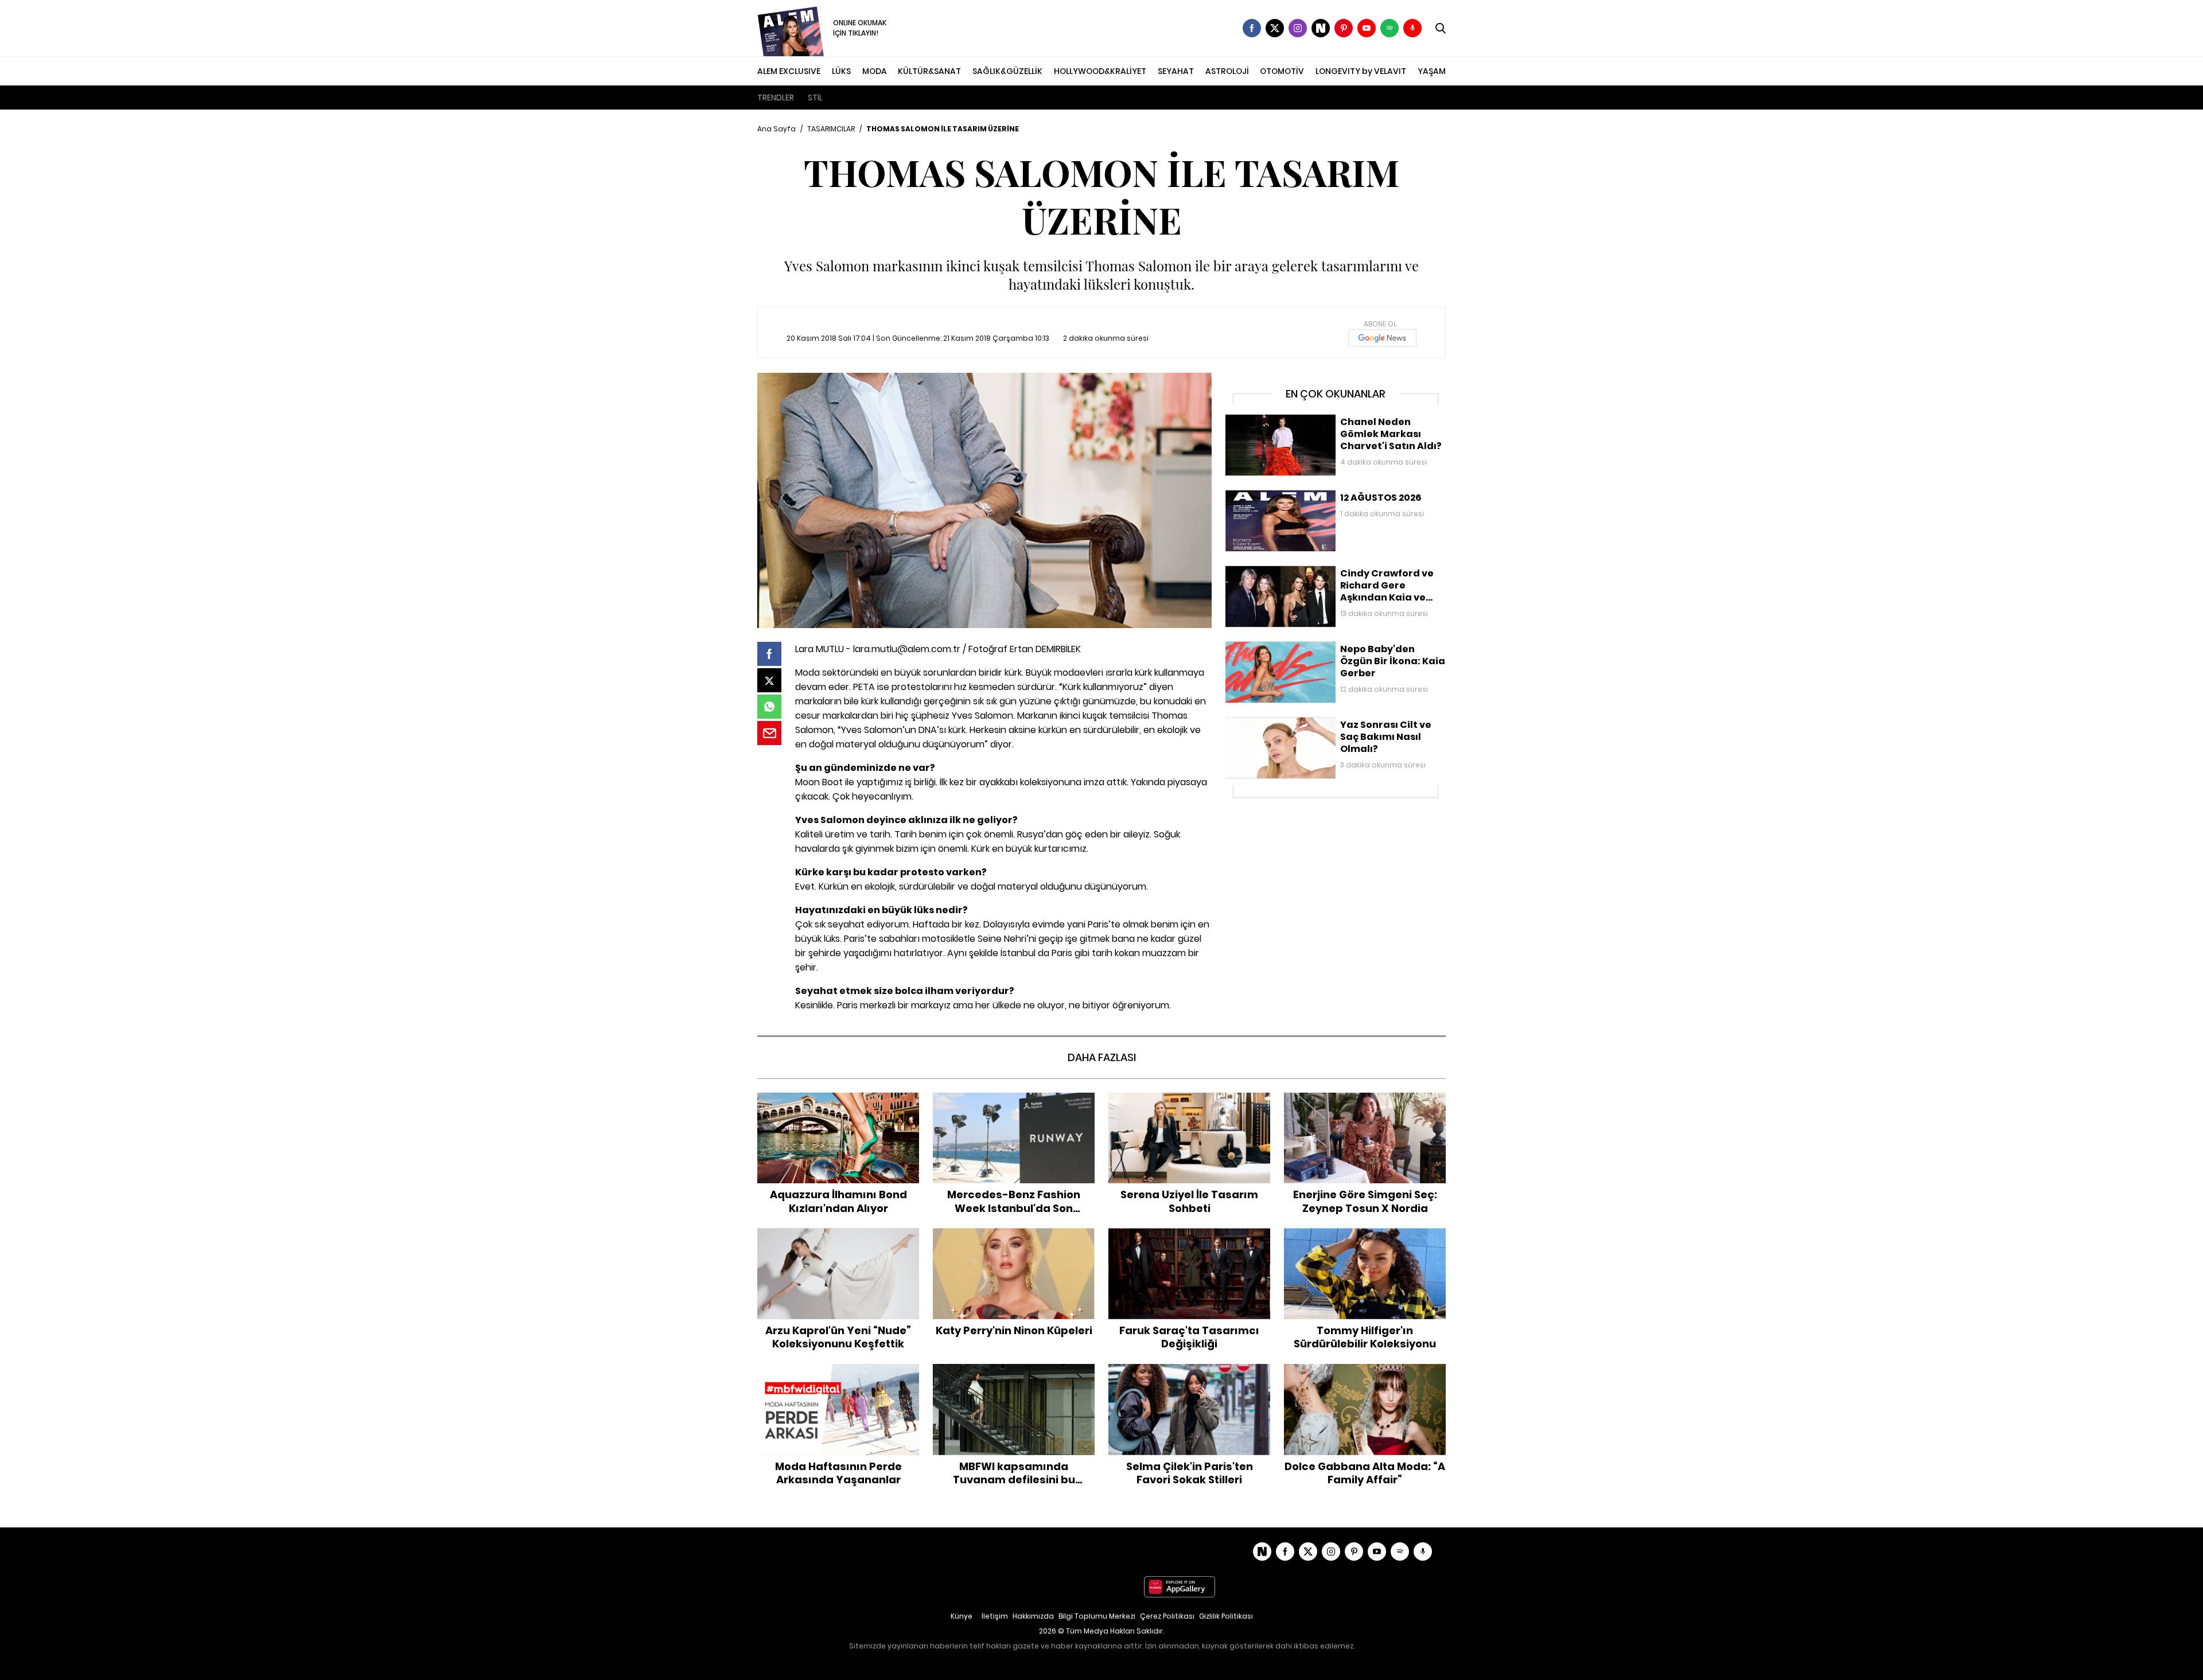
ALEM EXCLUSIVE (789, 71)
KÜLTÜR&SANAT (929, 71)
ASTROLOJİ (1227, 71)
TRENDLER (776, 98)
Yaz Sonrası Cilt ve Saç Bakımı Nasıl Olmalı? (1311, 723)
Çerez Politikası (1167, 1616)
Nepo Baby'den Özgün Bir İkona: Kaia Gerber (1312, 647)
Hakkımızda (1033, 1616)
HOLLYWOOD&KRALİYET (1100, 71)
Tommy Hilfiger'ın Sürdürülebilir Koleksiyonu (1365, 1240)
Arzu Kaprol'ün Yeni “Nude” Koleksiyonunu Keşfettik (838, 1240)
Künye (962, 1616)
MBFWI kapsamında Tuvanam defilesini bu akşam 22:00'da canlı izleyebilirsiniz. (1014, 1376)
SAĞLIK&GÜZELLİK (1007, 71)
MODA (875, 71)
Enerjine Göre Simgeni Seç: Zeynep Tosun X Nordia (1365, 1104)
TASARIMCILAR (831, 129)
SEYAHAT (1176, 71)
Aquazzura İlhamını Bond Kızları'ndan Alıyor (838, 1104)
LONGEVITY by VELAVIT (1361, 71)
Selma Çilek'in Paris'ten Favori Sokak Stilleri (1190, 1376)
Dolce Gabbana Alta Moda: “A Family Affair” (1365, 1376)
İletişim (995, 1616)
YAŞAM (1432, 71)
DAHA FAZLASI (1102, 1057)
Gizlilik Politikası (1226, 1616)
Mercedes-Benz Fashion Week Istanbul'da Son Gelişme (1014, 1104)
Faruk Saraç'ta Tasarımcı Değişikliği (1190, 1234)
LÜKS (841, 71)
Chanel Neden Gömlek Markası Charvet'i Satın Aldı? (1328, 420)
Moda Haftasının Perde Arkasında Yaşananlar (838, 1376)
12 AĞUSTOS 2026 (1259, 496)
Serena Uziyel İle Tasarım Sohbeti (1189, 1098)
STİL (815, 98)
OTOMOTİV (1282, 71)
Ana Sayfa (777, 129)
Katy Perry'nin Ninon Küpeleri (1014, 1234)
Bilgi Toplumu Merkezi (1097, 1616)
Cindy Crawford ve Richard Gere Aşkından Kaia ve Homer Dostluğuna (1325, 577)
